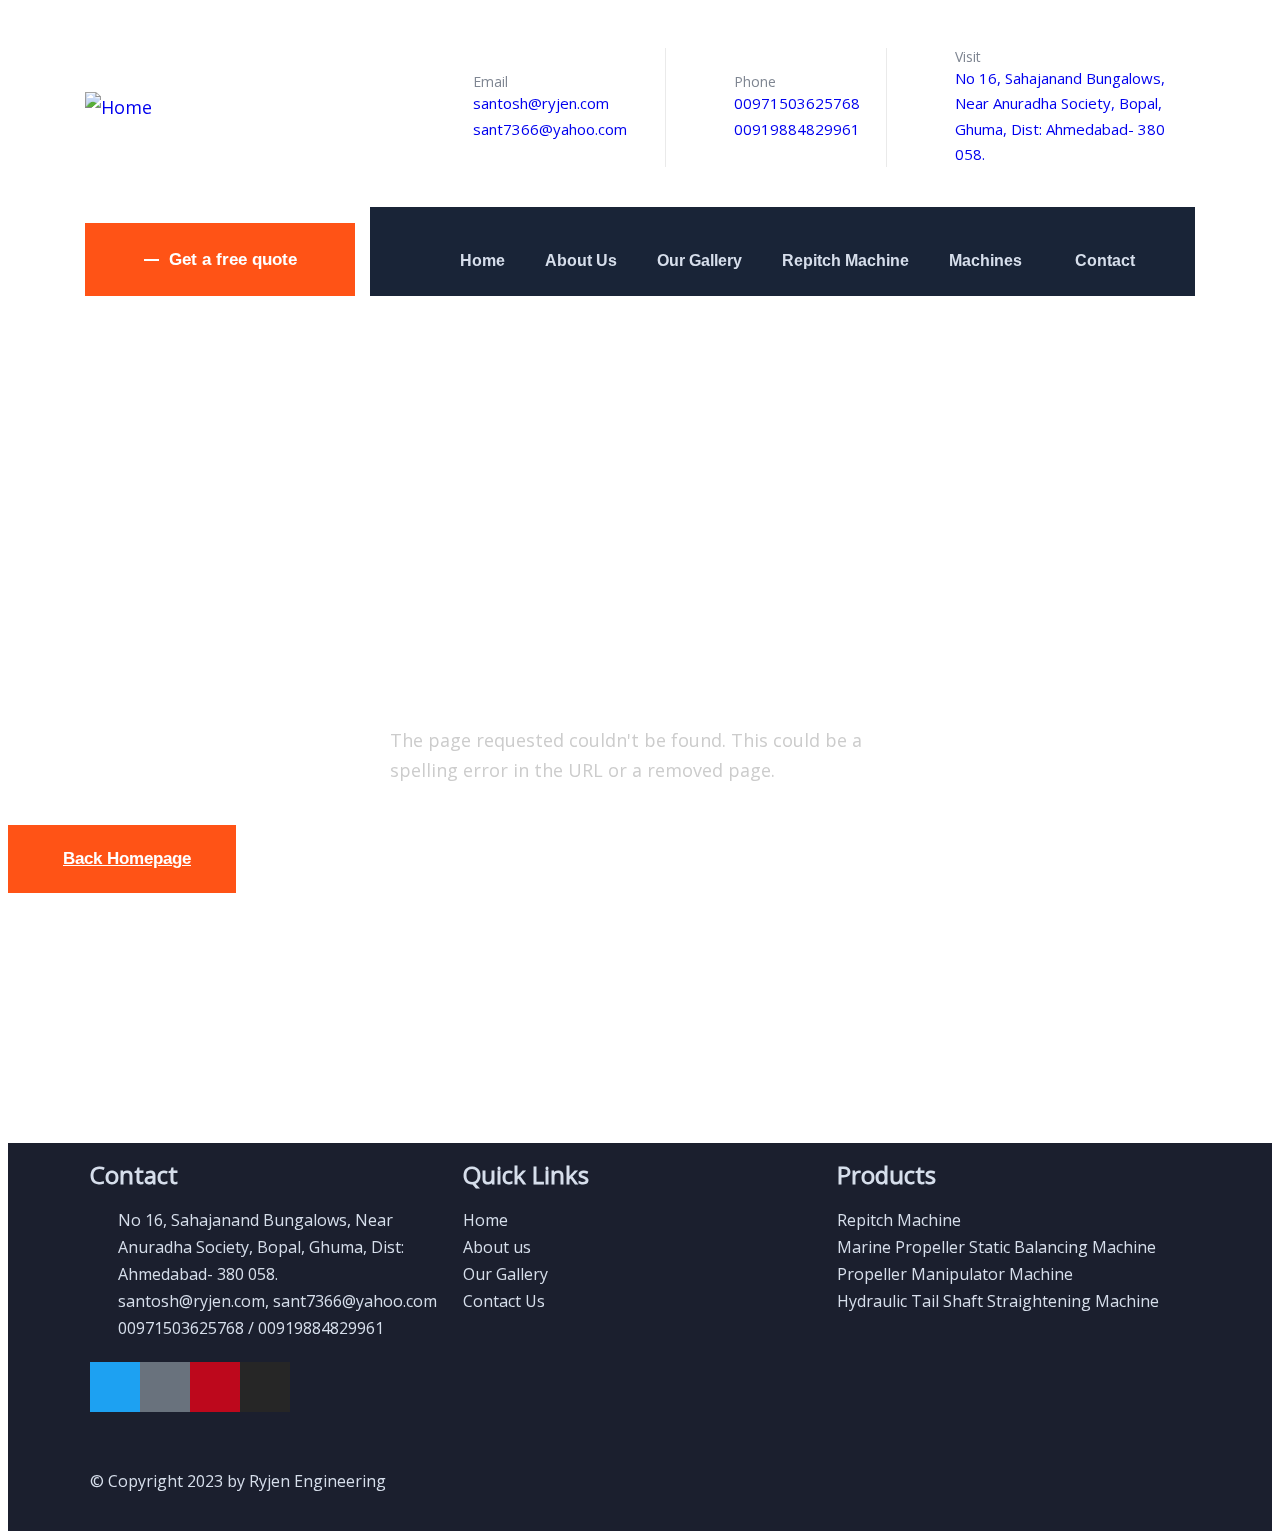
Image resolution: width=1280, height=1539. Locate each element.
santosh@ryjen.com (541, 103)
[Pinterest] (215, 1387)
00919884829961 (797, 129)
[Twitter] (115, 1387)
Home (482, 260)
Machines (985, 260)
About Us (581, 260)
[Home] (118, 107)
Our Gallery (699, 260)
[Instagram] (265, 1387)
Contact (1105, 260)
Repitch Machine (845, 260)
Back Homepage (127, 858)
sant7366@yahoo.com (550, 129)
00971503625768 (797, 103)
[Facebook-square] (165, 1387)
